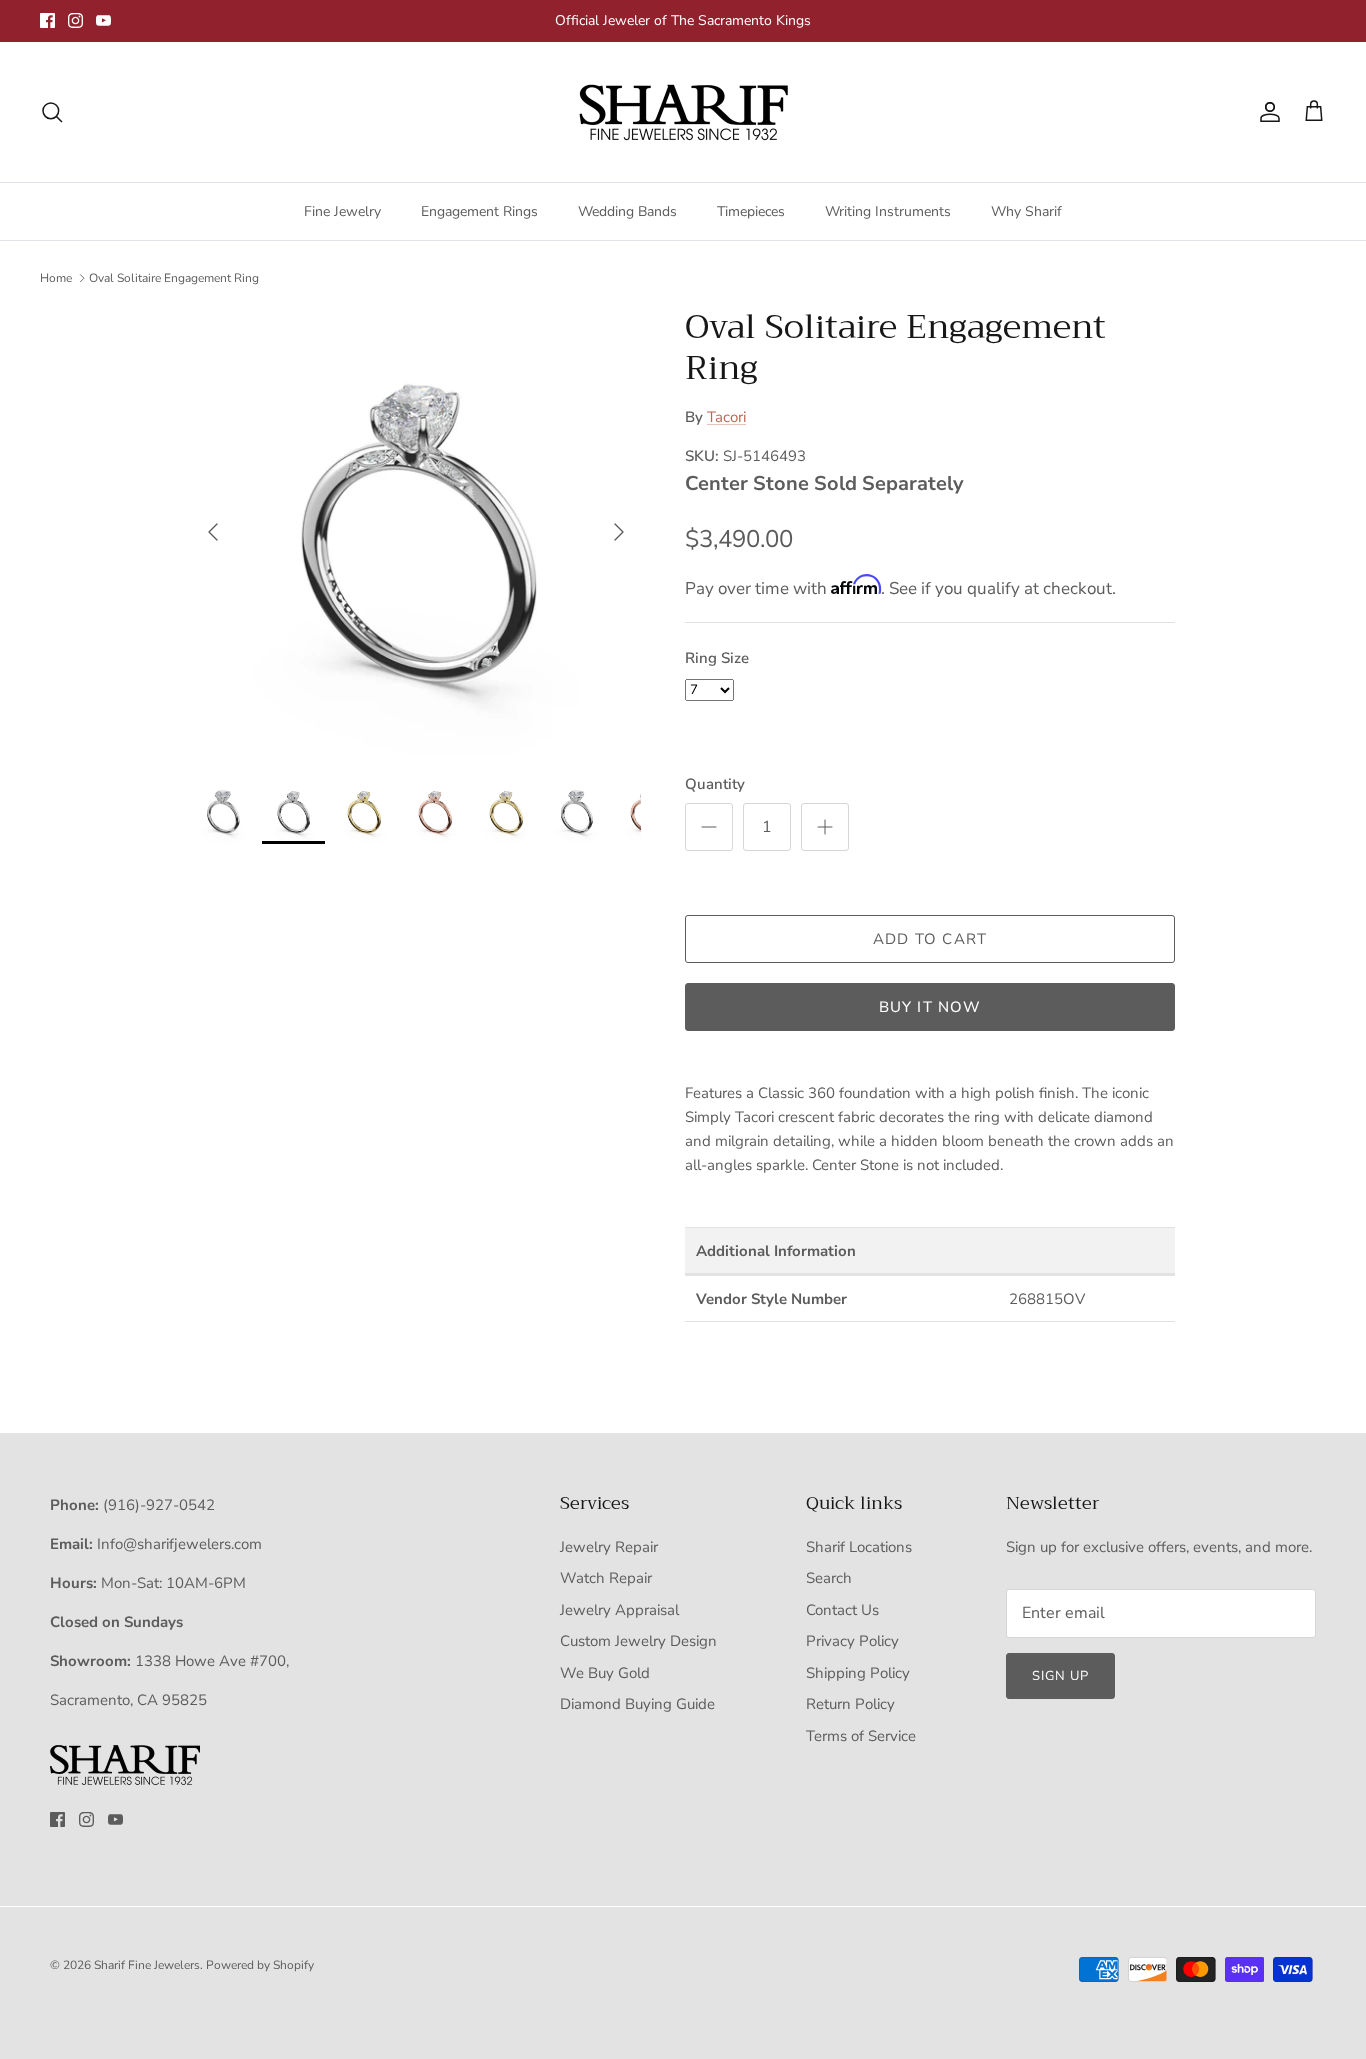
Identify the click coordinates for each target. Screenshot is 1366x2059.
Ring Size (717, 658)
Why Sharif (1026, 211)
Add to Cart (930, 939)
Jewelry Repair (609, 1547)
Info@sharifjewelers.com (179, 1544)
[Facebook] (47, 20)
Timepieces (751, 211)
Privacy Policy (852, 1641)
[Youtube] (103, 20)
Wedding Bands (627, 211)
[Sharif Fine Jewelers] (683, 112)
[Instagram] (75, 20)
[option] (416, 532)
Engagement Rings (479, 211)
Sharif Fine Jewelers (147, 1965)
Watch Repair (606, 1578)
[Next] (619, 532)
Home (56, 278)
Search (829, 1578)
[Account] (1266, 112)
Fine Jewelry (342, 211)
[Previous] (213, 532)
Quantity (715, 784)
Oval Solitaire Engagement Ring (174, 278)
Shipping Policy (858, 1673)
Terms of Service (861, 1736)
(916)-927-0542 (159, 1505)
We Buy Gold (605, 1673)
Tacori (726, 417)
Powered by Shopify (260, 1965)
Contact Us (842, 1610)
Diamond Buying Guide (637, 1704)
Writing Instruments (888, 211)
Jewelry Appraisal (619, 1610)
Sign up (1060, 1676)
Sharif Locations (859, 1547)
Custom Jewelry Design (638, 1641)
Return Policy (850, 1704)
